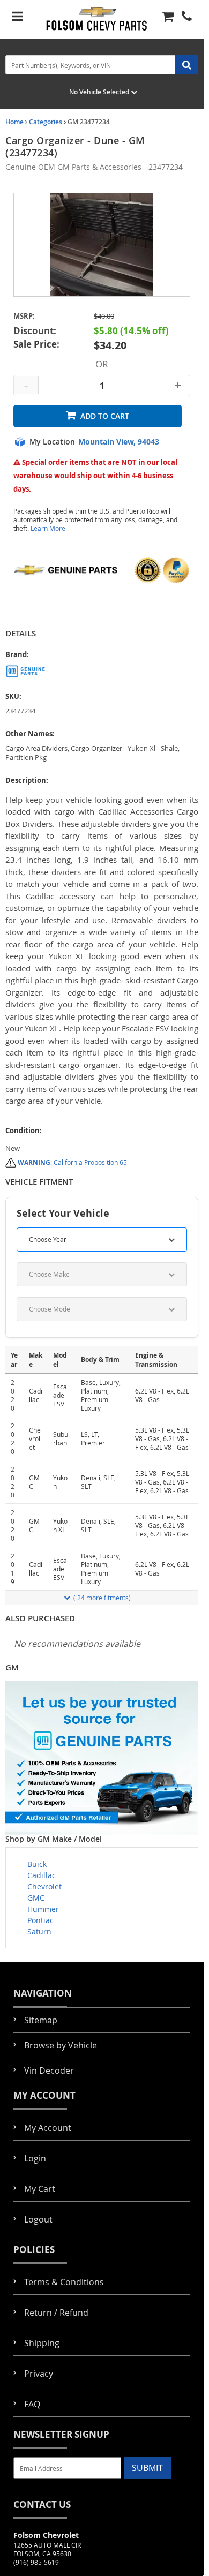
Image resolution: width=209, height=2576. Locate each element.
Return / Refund (56, 2313)
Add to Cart (105, 416)
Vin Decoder (49, 2070)
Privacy (39, 2374)
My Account (48, 2128)
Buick (37, 1864)
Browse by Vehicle (61, 2045)
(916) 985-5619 (36, 2562)
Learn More (48, 528)
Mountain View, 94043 (119, 442)
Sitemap (41, 2020)
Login (35, 2158)
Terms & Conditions (64, 2282)
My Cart (40, 2189)
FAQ (32, 2404)
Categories (46, 122)
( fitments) (102, 1598)
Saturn (39, 1931)
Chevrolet (44, 1886)
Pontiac (40, 1920)
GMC (36, 1898)
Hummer (43, 1909)
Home (14, 122)
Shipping (42, 2343)
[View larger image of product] (102, 245)
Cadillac (42, 1875)
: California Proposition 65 (72, 1162)
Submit (147, 2468)
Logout (38, 2219)
